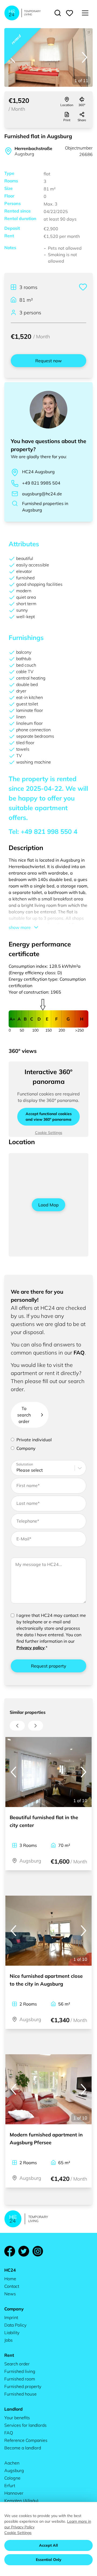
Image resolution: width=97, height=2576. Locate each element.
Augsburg (14, 2470)
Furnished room (20, 2379)
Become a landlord (23, 2448)
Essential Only (49, 2560)
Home (10, 2279)
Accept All (48, 2545)
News (10, 2294)
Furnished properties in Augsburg (45, 507)
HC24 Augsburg (38, 472)
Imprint (11, 2317)
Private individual (34, 1440)
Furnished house (20, 2394)
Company (26, 1448)
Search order (17, 2364)
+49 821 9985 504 (41, 483)
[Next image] (85, 57)
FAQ (79, 1353)
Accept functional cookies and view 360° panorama (49, 1117)
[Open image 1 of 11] (48, 58)
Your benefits (17, 2418)
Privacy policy (31, 1648)
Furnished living (20, 2371)
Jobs (8, 2340)
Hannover (14, 2493)
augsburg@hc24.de (42, 494)
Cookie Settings (49, 1133)
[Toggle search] (58, 13)
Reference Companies (26, 2440)
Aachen (12, 2463)
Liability (12, 2333)
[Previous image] (12, 57)
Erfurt (10, 2486)
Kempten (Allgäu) (21, 2501)
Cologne (12, 2478)
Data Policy (15, 2325)
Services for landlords (25, 2425)
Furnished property (23, 2386)
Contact (12, 2286)
